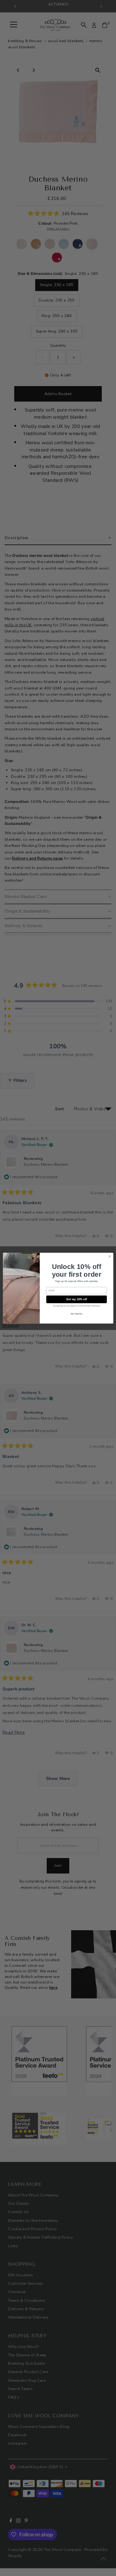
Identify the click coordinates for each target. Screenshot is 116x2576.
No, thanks (76, 1314)
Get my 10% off (76, 1299)
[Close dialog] (110, 1256)
